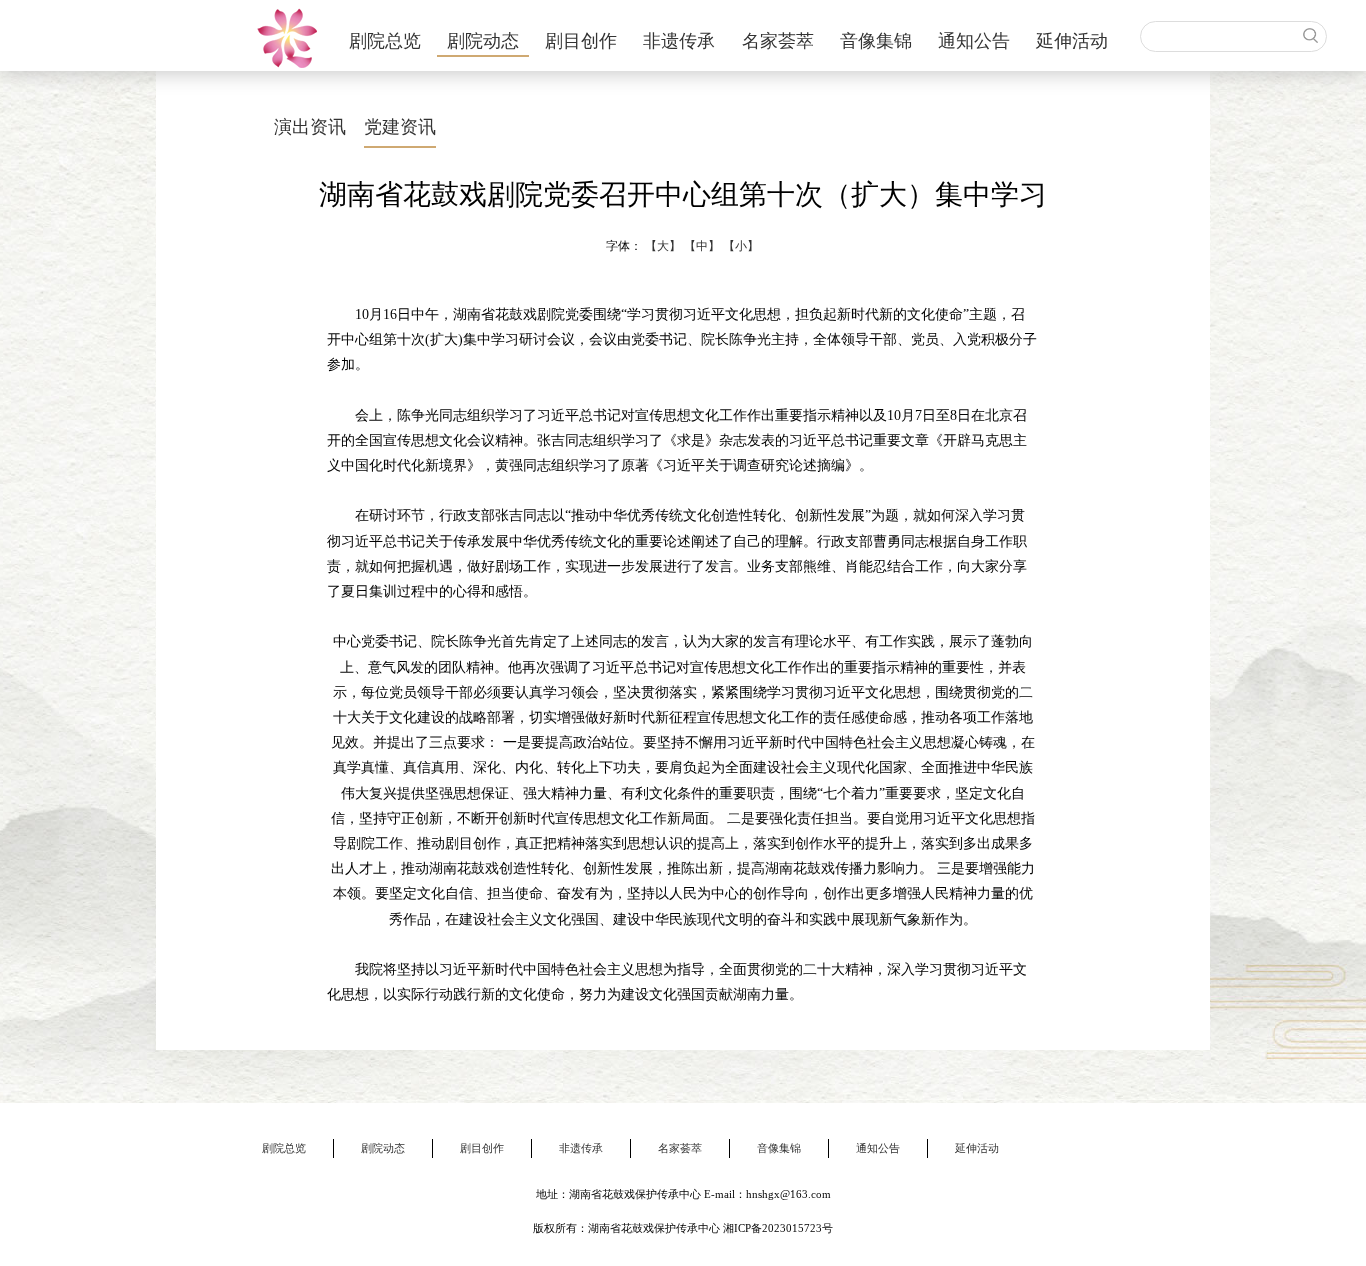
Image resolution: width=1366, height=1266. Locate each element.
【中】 (702, 246)
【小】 (741, 246)
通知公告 (974, 41)
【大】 (663, 246)
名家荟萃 (778, 41)
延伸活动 (1072, 41)
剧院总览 (385, 41)
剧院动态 (483, 41)
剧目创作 (581, 41)
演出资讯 (310, 127)
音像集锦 (876, 41)
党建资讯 (400, 127)
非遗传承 (679, 41)
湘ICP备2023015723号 (778, 1228)
